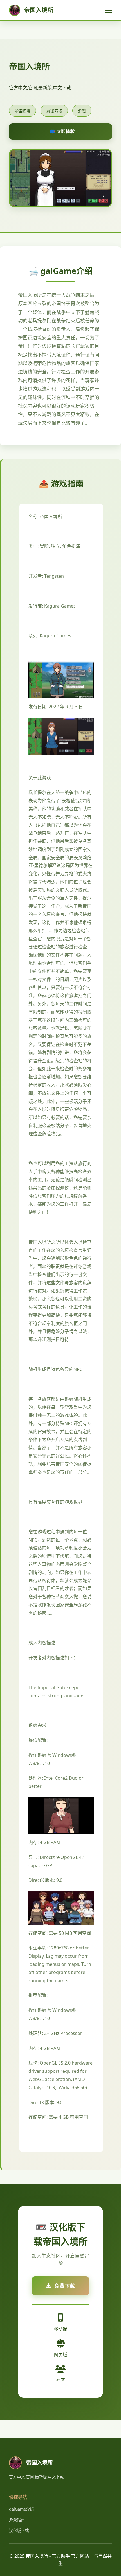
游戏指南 (17, 2520)
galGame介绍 (21, 2509)
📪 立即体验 (62, 131)
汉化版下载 (19, 2530)
